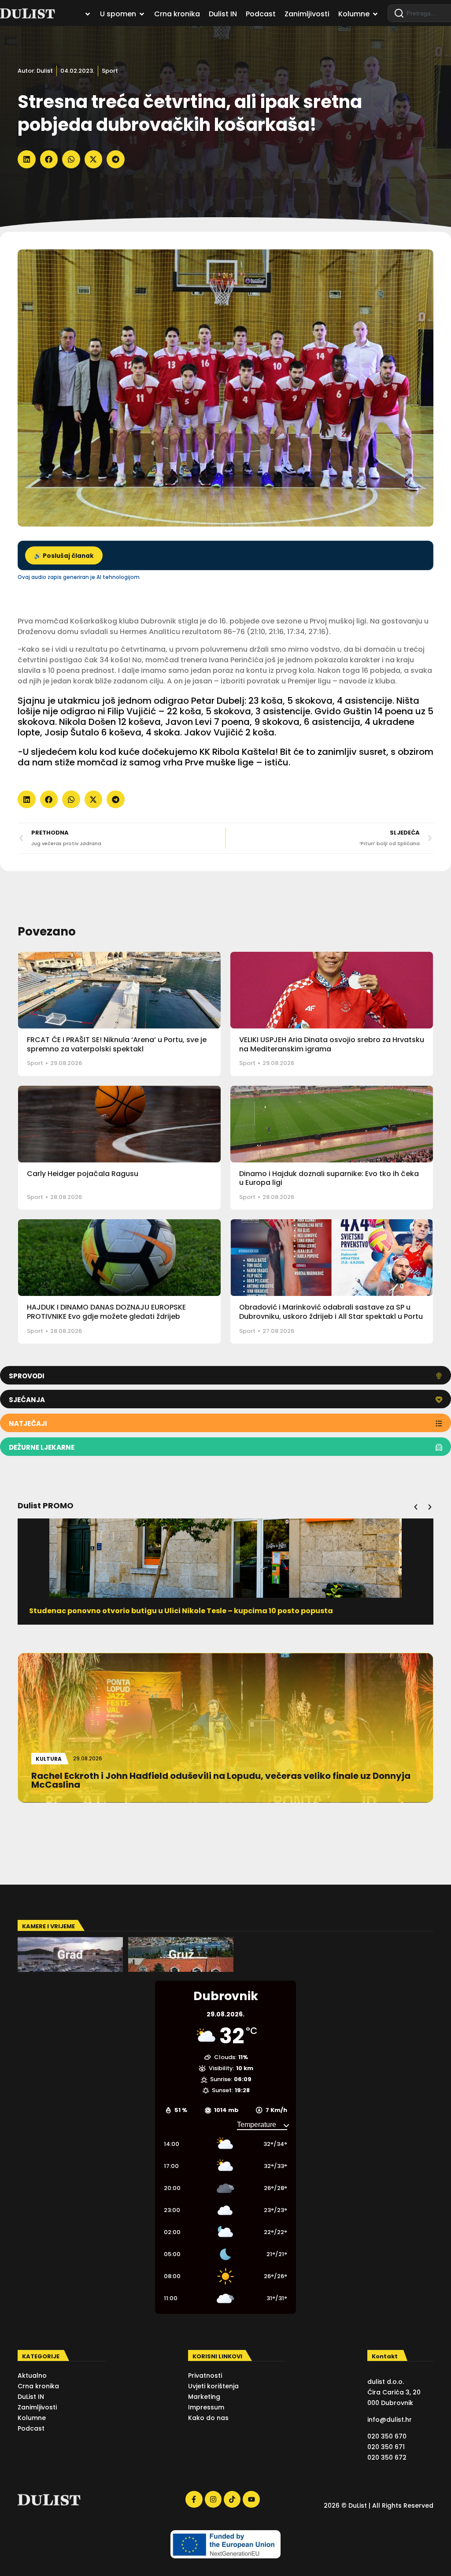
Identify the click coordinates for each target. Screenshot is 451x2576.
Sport (110, 71)
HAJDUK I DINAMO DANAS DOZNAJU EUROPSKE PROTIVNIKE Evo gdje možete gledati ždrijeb (106, 1312)
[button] (27, 159)
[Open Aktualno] (88, 14)
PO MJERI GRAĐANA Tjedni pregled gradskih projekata (131, 1611)
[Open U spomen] (142, 14)
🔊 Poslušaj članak (64, 556)
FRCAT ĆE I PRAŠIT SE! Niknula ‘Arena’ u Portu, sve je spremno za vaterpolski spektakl (117, 1044)
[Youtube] (251, 2499)
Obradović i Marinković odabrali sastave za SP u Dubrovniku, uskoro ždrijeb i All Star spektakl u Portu (331, 1312)
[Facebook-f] (194, 2499)
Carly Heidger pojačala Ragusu (83, 1174)
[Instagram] (213, 2499)
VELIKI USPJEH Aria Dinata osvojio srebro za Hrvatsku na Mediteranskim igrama (332, 1044)
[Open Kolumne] (375, 14)
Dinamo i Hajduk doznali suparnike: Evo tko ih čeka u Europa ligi (329, 1178)
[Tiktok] (232, 2499)
